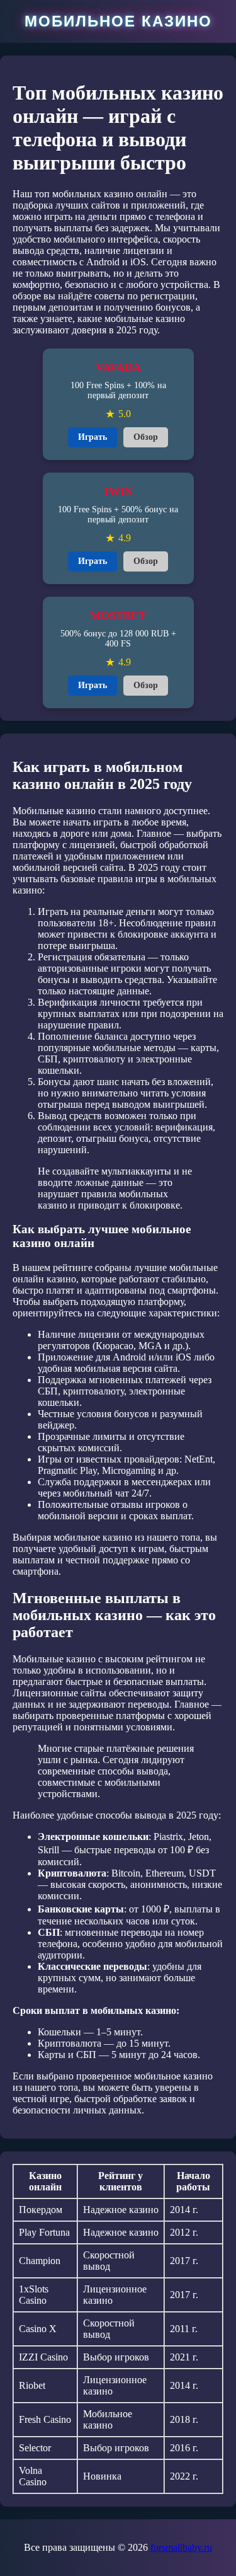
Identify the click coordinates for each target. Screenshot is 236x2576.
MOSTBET (118, 616)
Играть (93, 437)
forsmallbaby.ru (181, 2547)
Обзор (146, 437)
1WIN (118, 492)
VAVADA (118, 367)
